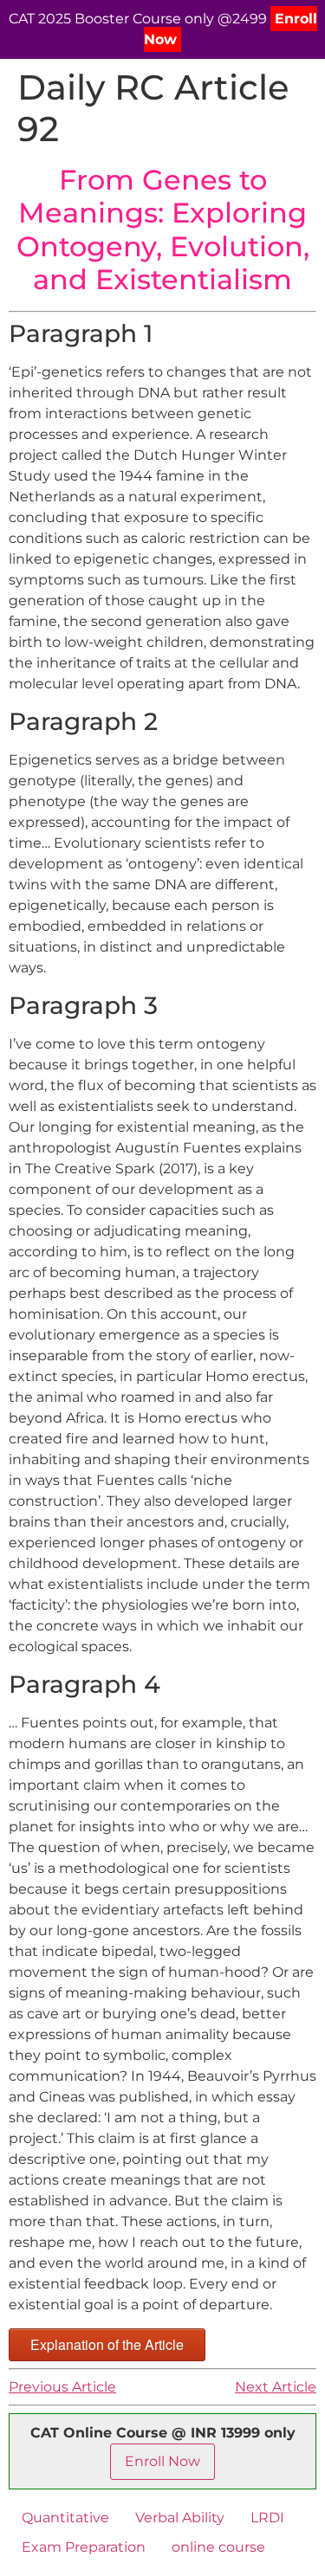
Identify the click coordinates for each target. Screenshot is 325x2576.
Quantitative (65, 2518)
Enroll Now (162, 2461)
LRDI (267, 2518)
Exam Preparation (84, 2547)
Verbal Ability (180, 2518)
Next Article (276, 2387)
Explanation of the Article (107, 2344)
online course (218, 2547)
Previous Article (62, 2387)
